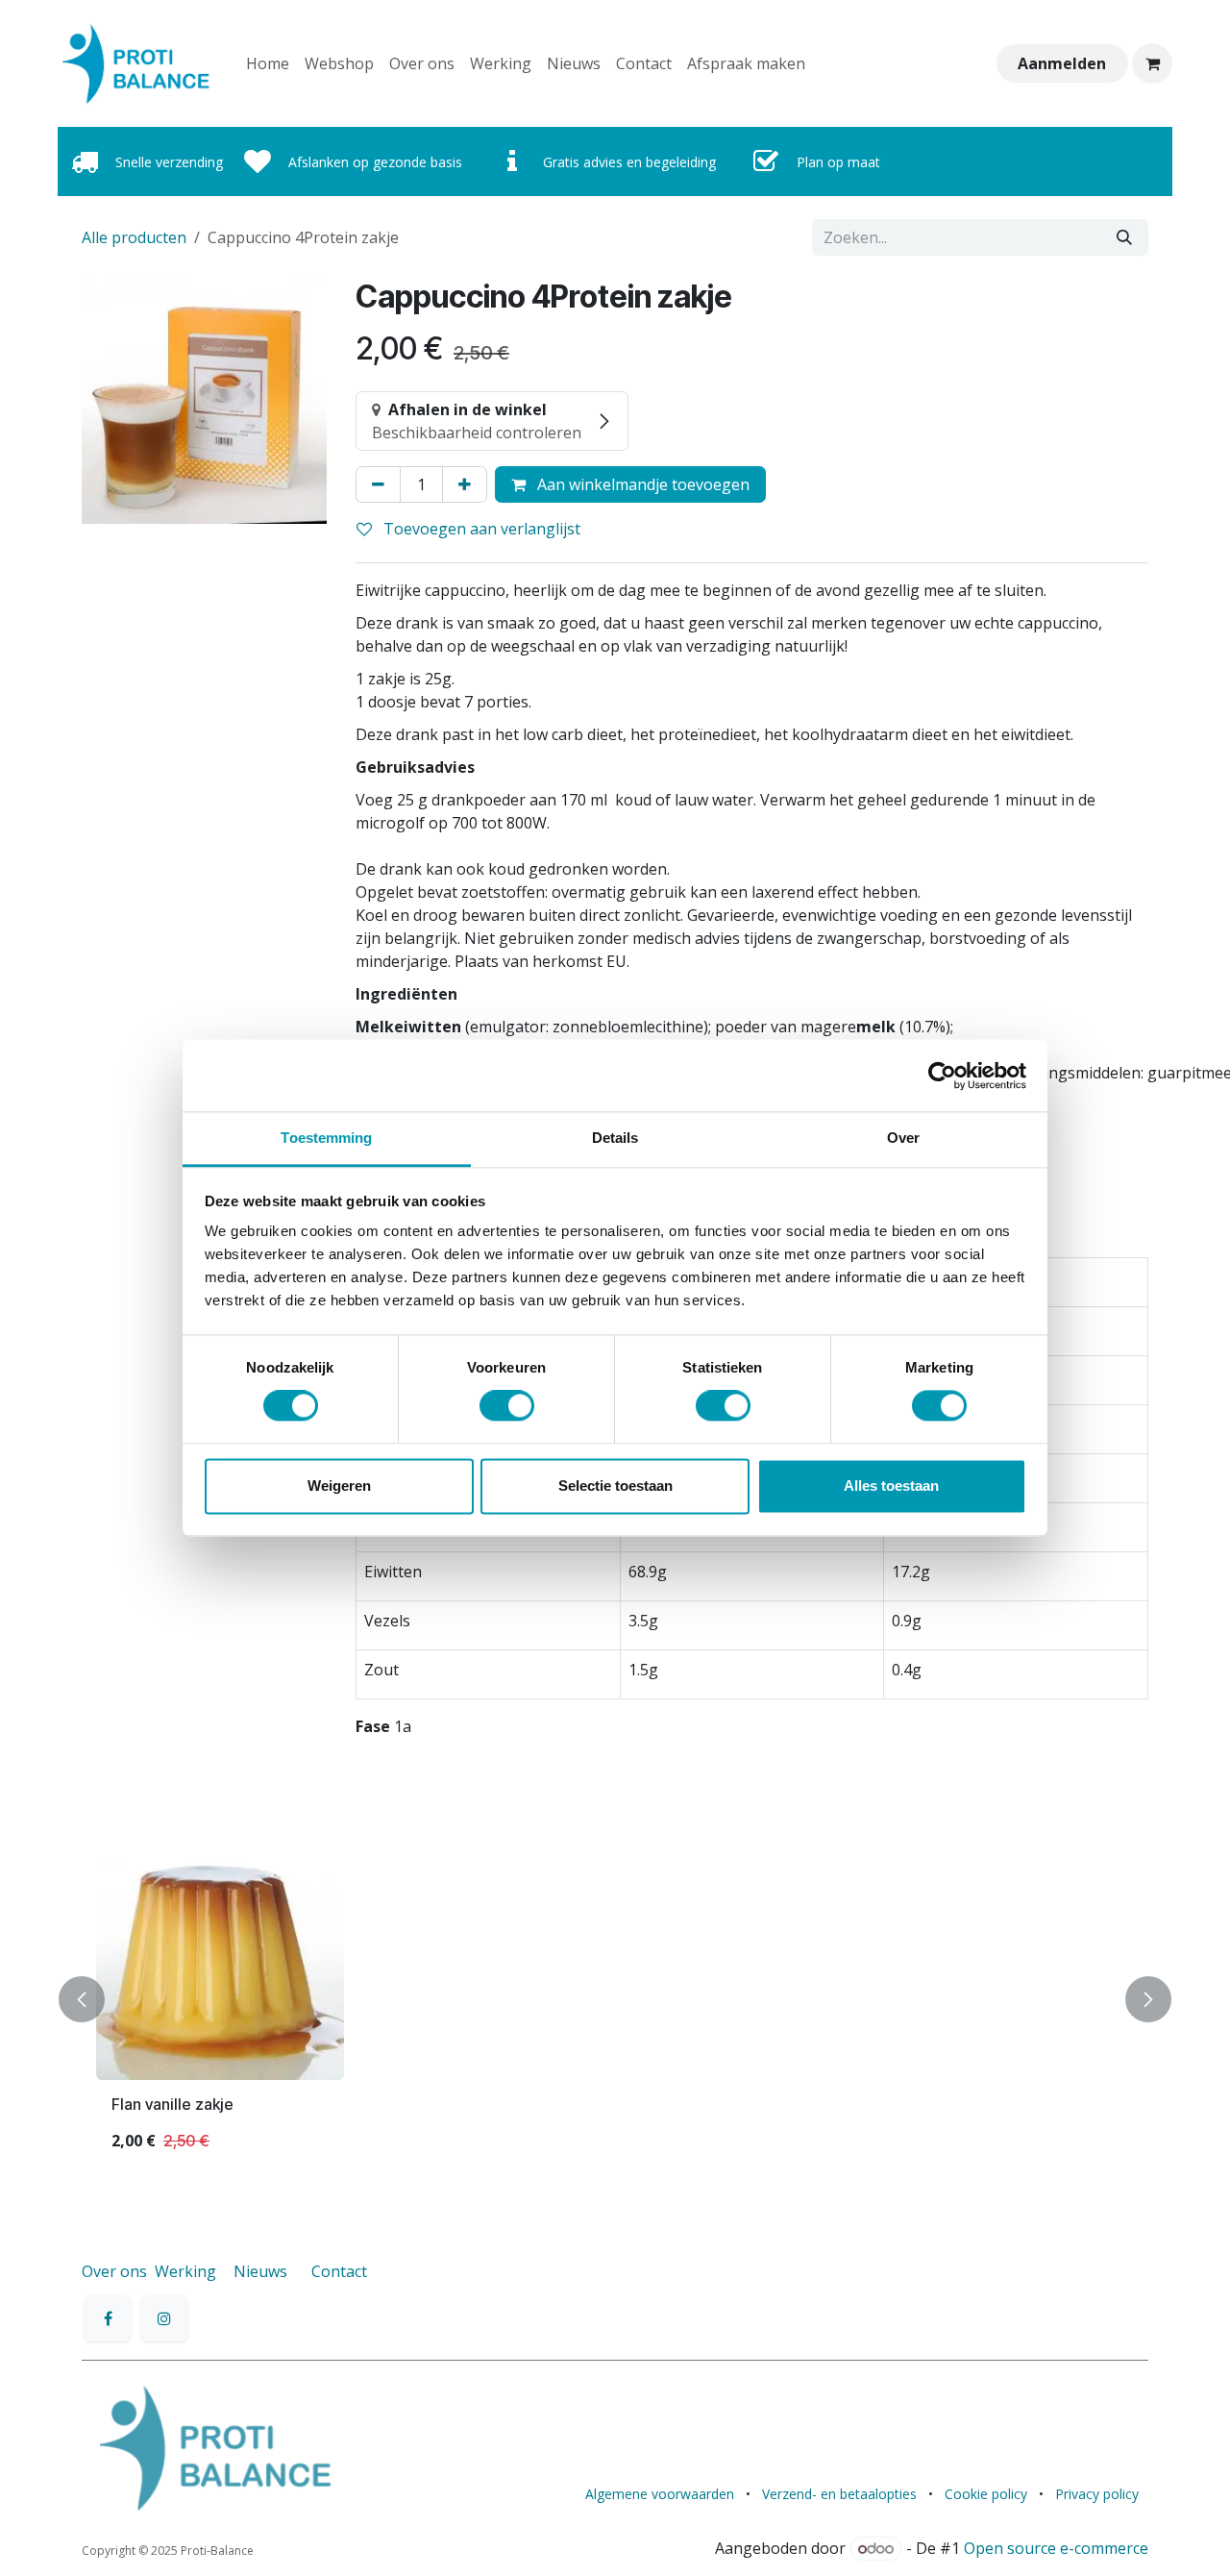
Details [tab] (615, 1138)
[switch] (507, 1406)
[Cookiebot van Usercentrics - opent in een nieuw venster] (942, 1076)
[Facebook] (108, 2318)
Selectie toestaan (615, 1486)
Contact (339, 2271)
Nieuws (260, 2271)
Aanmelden (1062, 63)
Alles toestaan (891, 1486)
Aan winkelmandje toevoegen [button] (641, 484)
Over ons (114, 2271)
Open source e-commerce (1056, 2548)
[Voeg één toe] (465, 484)
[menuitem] (268, 63)
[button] (93, 2000)
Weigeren (339, 1486)
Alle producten (134, 237)
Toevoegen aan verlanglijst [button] (480, 529)
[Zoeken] (1124, 237)
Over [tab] (903, 1138)
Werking (185, 2271)
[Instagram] (164, 2318)
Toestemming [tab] (326, 1138)
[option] (615, 2000)
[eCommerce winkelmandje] (1152, 63)
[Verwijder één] (378, 484)
